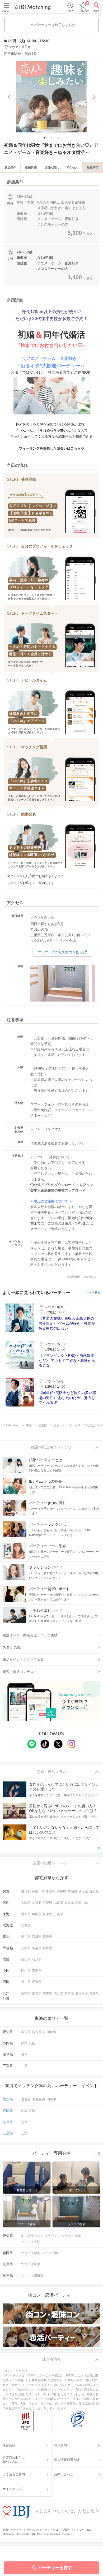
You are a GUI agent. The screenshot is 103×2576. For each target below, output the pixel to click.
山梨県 (37, 1948)
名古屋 (26, 2032)
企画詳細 (31, 167)
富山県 (26, 1959)
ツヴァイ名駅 (31, 2242)
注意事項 (93, 167)
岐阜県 (48, 1914)
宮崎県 (69, 1993)
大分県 (58, 1993)
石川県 (37, 1959)
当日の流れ (52, 167)
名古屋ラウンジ (32, 2236)
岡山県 (26, 1971)
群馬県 (94, 1892)
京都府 (37, 1903)
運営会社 (9, 2445)
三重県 (58, 1914)
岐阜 (24, 2055)
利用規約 (60, 2445)
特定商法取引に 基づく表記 (14, 2460)
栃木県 (83, 1892)
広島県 (37, 1971)
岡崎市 (51, 2032)
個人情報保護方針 (67, 2460)
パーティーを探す (55, 2568)
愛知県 (26, 1914)
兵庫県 (48, 1903)
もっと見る (93, 1293)
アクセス (72, 167)
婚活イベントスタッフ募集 (23, 1660)
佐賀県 (37, 1993)
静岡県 (37, 1914)
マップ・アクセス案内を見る (60, 952)
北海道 (26, 1925)
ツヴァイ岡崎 (71, 2236)
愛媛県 (37, 1982)
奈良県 (69, 1903)
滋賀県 (58, 1903)
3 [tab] (59, 138)
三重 (24, 2066)
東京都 (26, 1892)
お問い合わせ (64, 2474)
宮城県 (37, 1937)
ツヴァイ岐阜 (31, 2264)
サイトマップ (12, 2489)
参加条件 (10, 167)
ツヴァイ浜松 (51, 2253)
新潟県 (26, 1948)
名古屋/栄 (39, 2032)
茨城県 (72, 1892)
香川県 (26, 1982)
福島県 (48, 1937)
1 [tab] (45, 138)
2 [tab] (52, 138)
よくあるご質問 (14, 2474)
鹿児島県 (82, 1993)
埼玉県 (62, 1892)
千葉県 (51, 1892)
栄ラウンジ (53, 2236)
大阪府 (26, 1903)
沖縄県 (94, 1993)
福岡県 (26, 1993)
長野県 (48, 1948)
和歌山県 (82, 1903)
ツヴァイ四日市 (32, 2276)
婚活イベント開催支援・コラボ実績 (30, 1635)
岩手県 (26, 1937)
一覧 (97, 1848)
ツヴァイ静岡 (31, 2253)
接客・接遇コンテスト (20, 1672)
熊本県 (48, 1993)
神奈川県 (38, 1892)
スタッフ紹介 (13, 1647)
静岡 (24, 2043)
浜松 (32, 2043)
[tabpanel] (51, 97)
